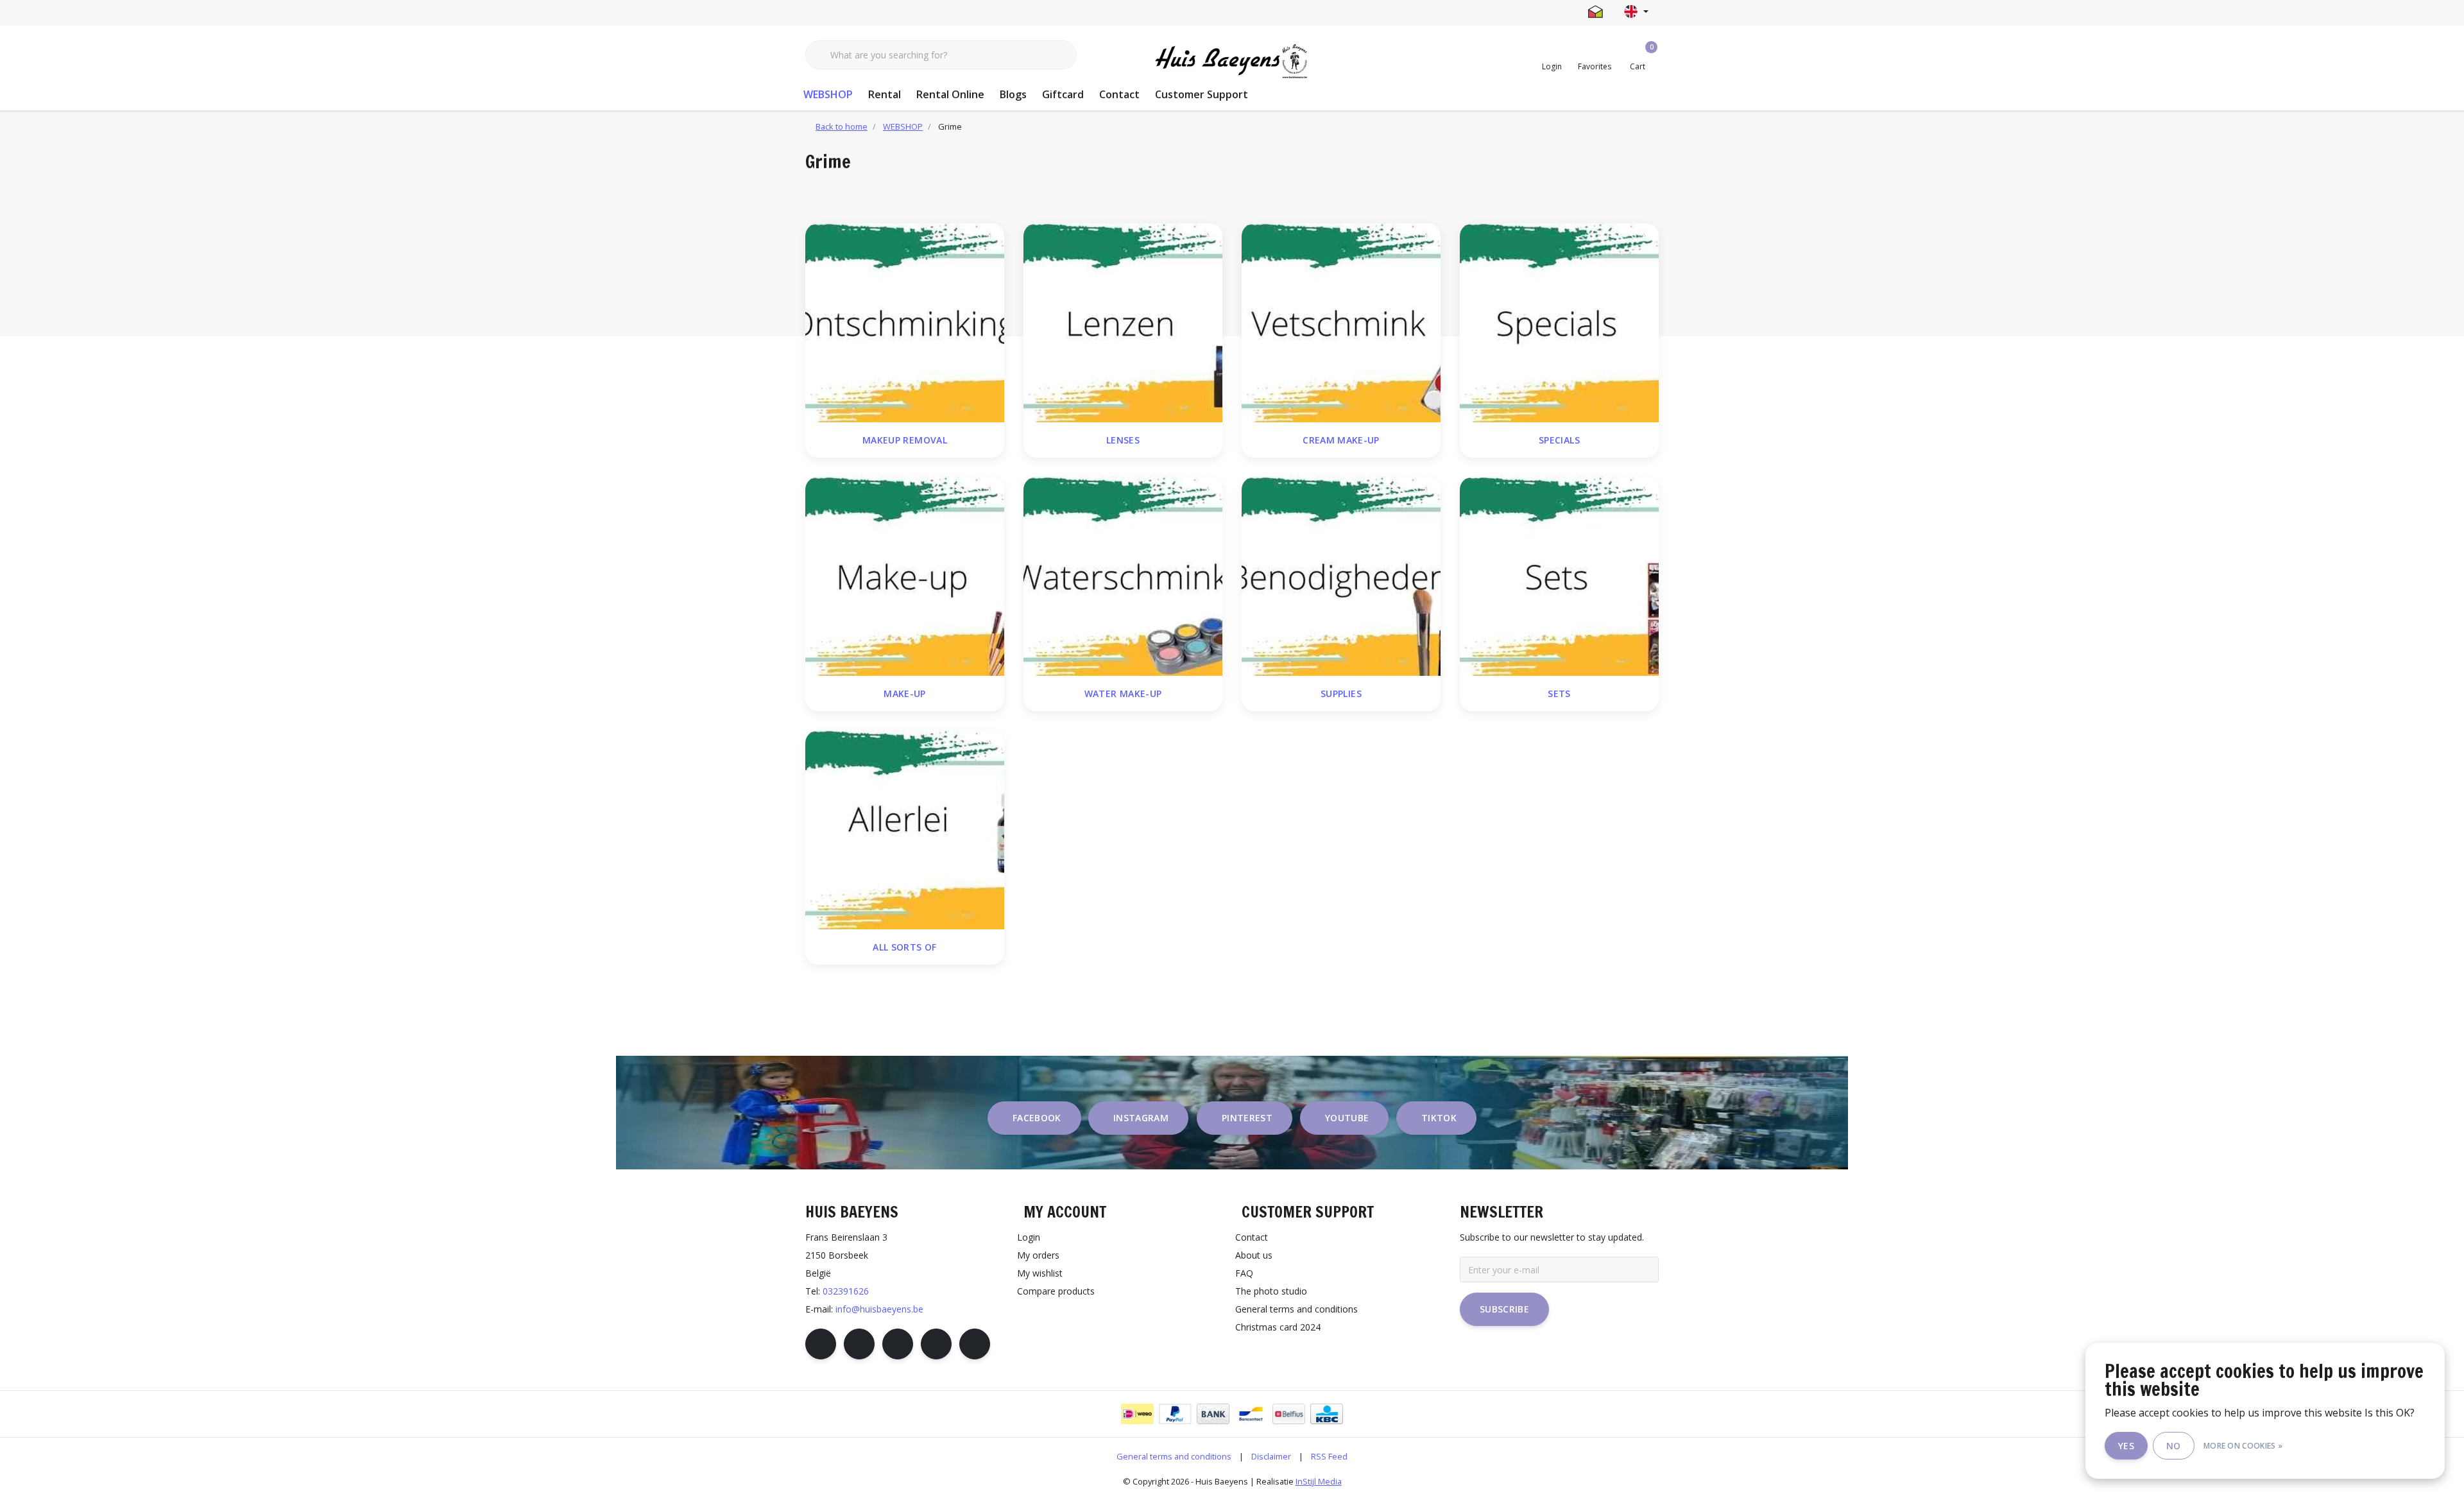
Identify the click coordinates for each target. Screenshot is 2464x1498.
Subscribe (1504, 1309)
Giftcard (1063, 94)
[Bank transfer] (1213, 1414)
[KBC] (1327, 1414)
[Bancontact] (1251, 1414)
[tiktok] (975, 1344)
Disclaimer (1271, 1456)
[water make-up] (1123, 575)
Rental (885, 94)
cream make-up (1341, 440)
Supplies (1341, 693)
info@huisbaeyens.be (879, 1309)
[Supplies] (1341, 575)
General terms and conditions (1174, 1456)
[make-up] (905, 575)
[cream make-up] (1341, 322)
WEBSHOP (828, 94)
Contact (1119, 94)
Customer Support (1202, 94)
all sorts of (904, 947)
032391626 (846, 1291)
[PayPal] (1175, 1414)
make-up (904, 693)
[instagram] (859, 1344)
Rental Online (950, 94)
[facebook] (821, 1344)
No (2174, 1446)
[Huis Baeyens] (1232, 62)
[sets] (1559, 575)
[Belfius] (1289, 1414)
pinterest (1247, 1118)
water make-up (1123, 693)
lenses (1123, 440)
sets (1559, 693)
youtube (1347, 1118)
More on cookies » (2243, 1446)
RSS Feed (1329, 1456)
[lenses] (1123, 322)
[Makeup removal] (905, 322)
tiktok (1439, 1118)
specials (1559, 440)
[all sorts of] (905, 829)
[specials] (1559, 322)
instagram (1141, 1118)
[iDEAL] (1137, 1414)
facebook (1037, 1118)
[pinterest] (898, 1344)
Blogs (1013, 94)
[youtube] (936, 1344)
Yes (2126, 1446)
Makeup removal (905, 440)
